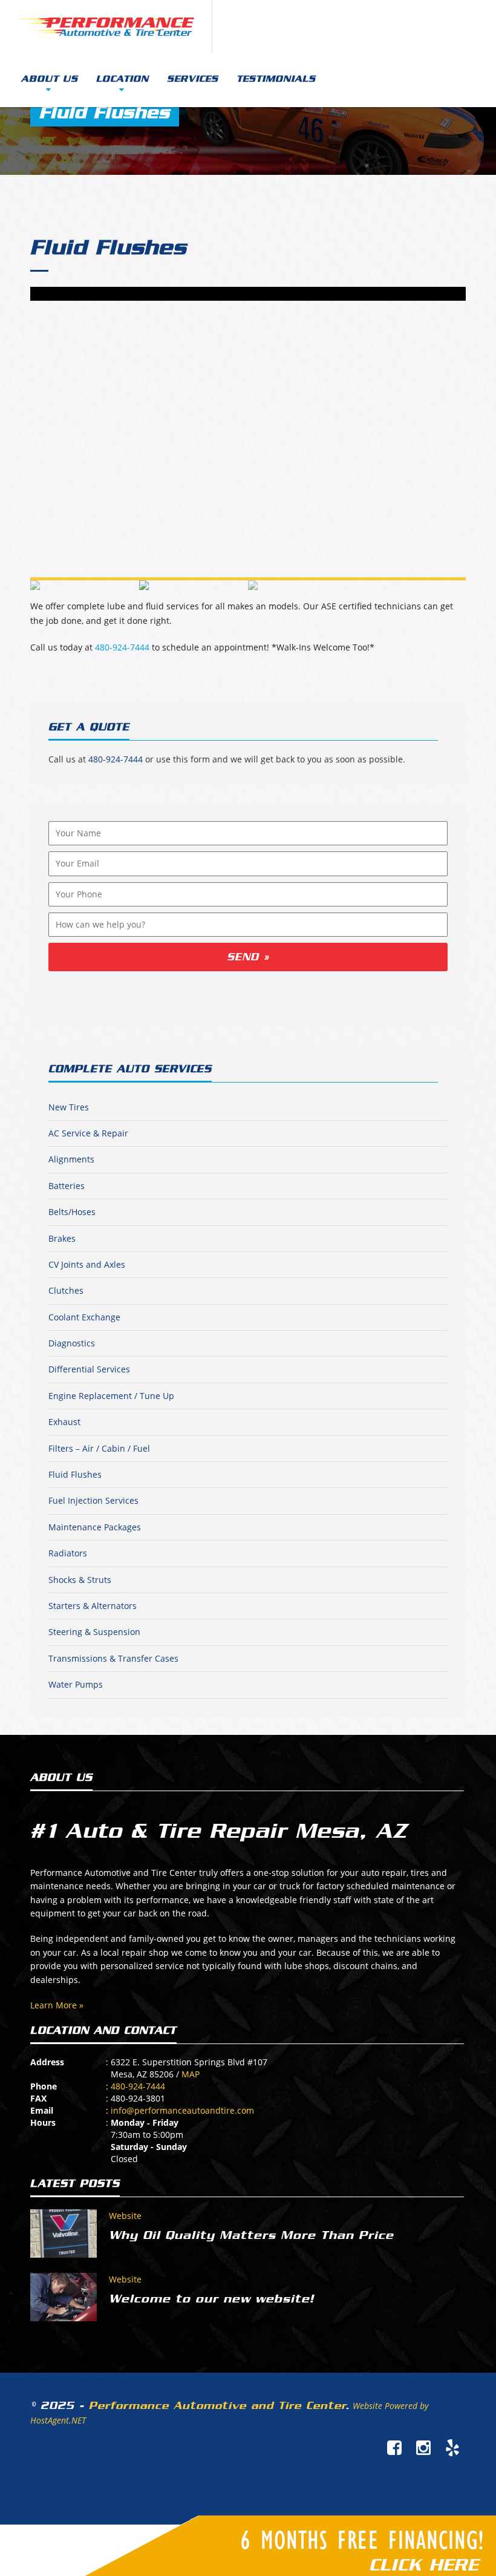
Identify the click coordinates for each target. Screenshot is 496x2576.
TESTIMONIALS (276, 79)
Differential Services (89, 1369)
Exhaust (64, 1422)
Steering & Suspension (94, 1632)
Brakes (62, 1238)
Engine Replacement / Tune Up (111, 1396)
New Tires (69, 1107)
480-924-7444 (122, 647)
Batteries (67, 1186)
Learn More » (57, 2005)
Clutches (66, 1290)
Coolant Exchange (84, 1317)
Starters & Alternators (93, 1606)
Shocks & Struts (80, 1580)
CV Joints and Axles (87, 1264)
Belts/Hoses (72, 1212)
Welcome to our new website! (211, 2299)
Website (125, 2216)
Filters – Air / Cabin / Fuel (99, 1448)
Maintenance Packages (95, 1527)
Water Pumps (76, 1684)
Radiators (68, 1553)
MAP (191, 2074)
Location (122, 79)
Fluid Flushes (108, 247)
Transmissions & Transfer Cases (113, 1658)
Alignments (71, 1159)
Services (193, 79)
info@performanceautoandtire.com (182, 2110)
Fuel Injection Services (93, 1500)
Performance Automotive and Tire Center (217, 2405)
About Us (50, 79)
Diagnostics (72, 1343)
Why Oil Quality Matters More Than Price (251, 2235)
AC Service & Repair (88, 1133)
